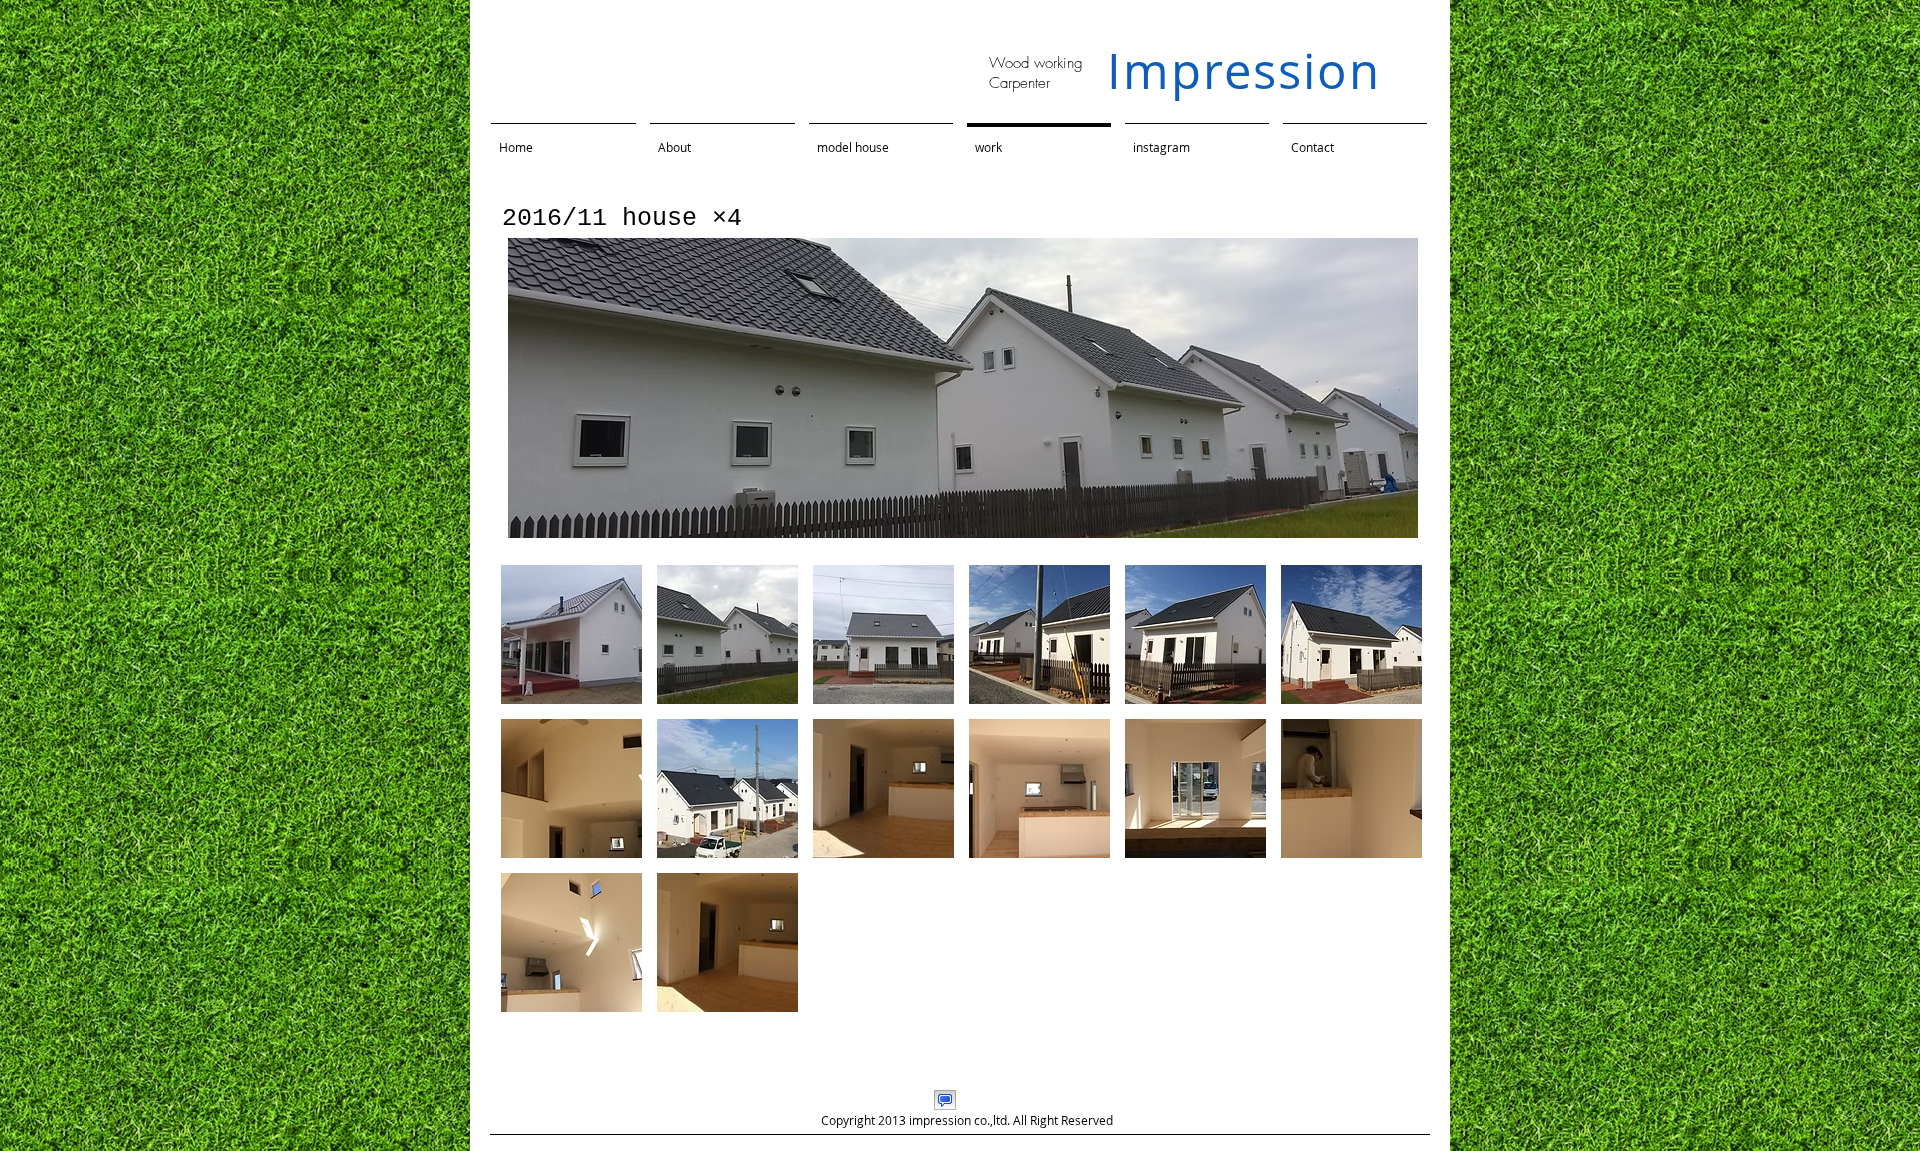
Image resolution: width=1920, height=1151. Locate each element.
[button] (571, 634)
